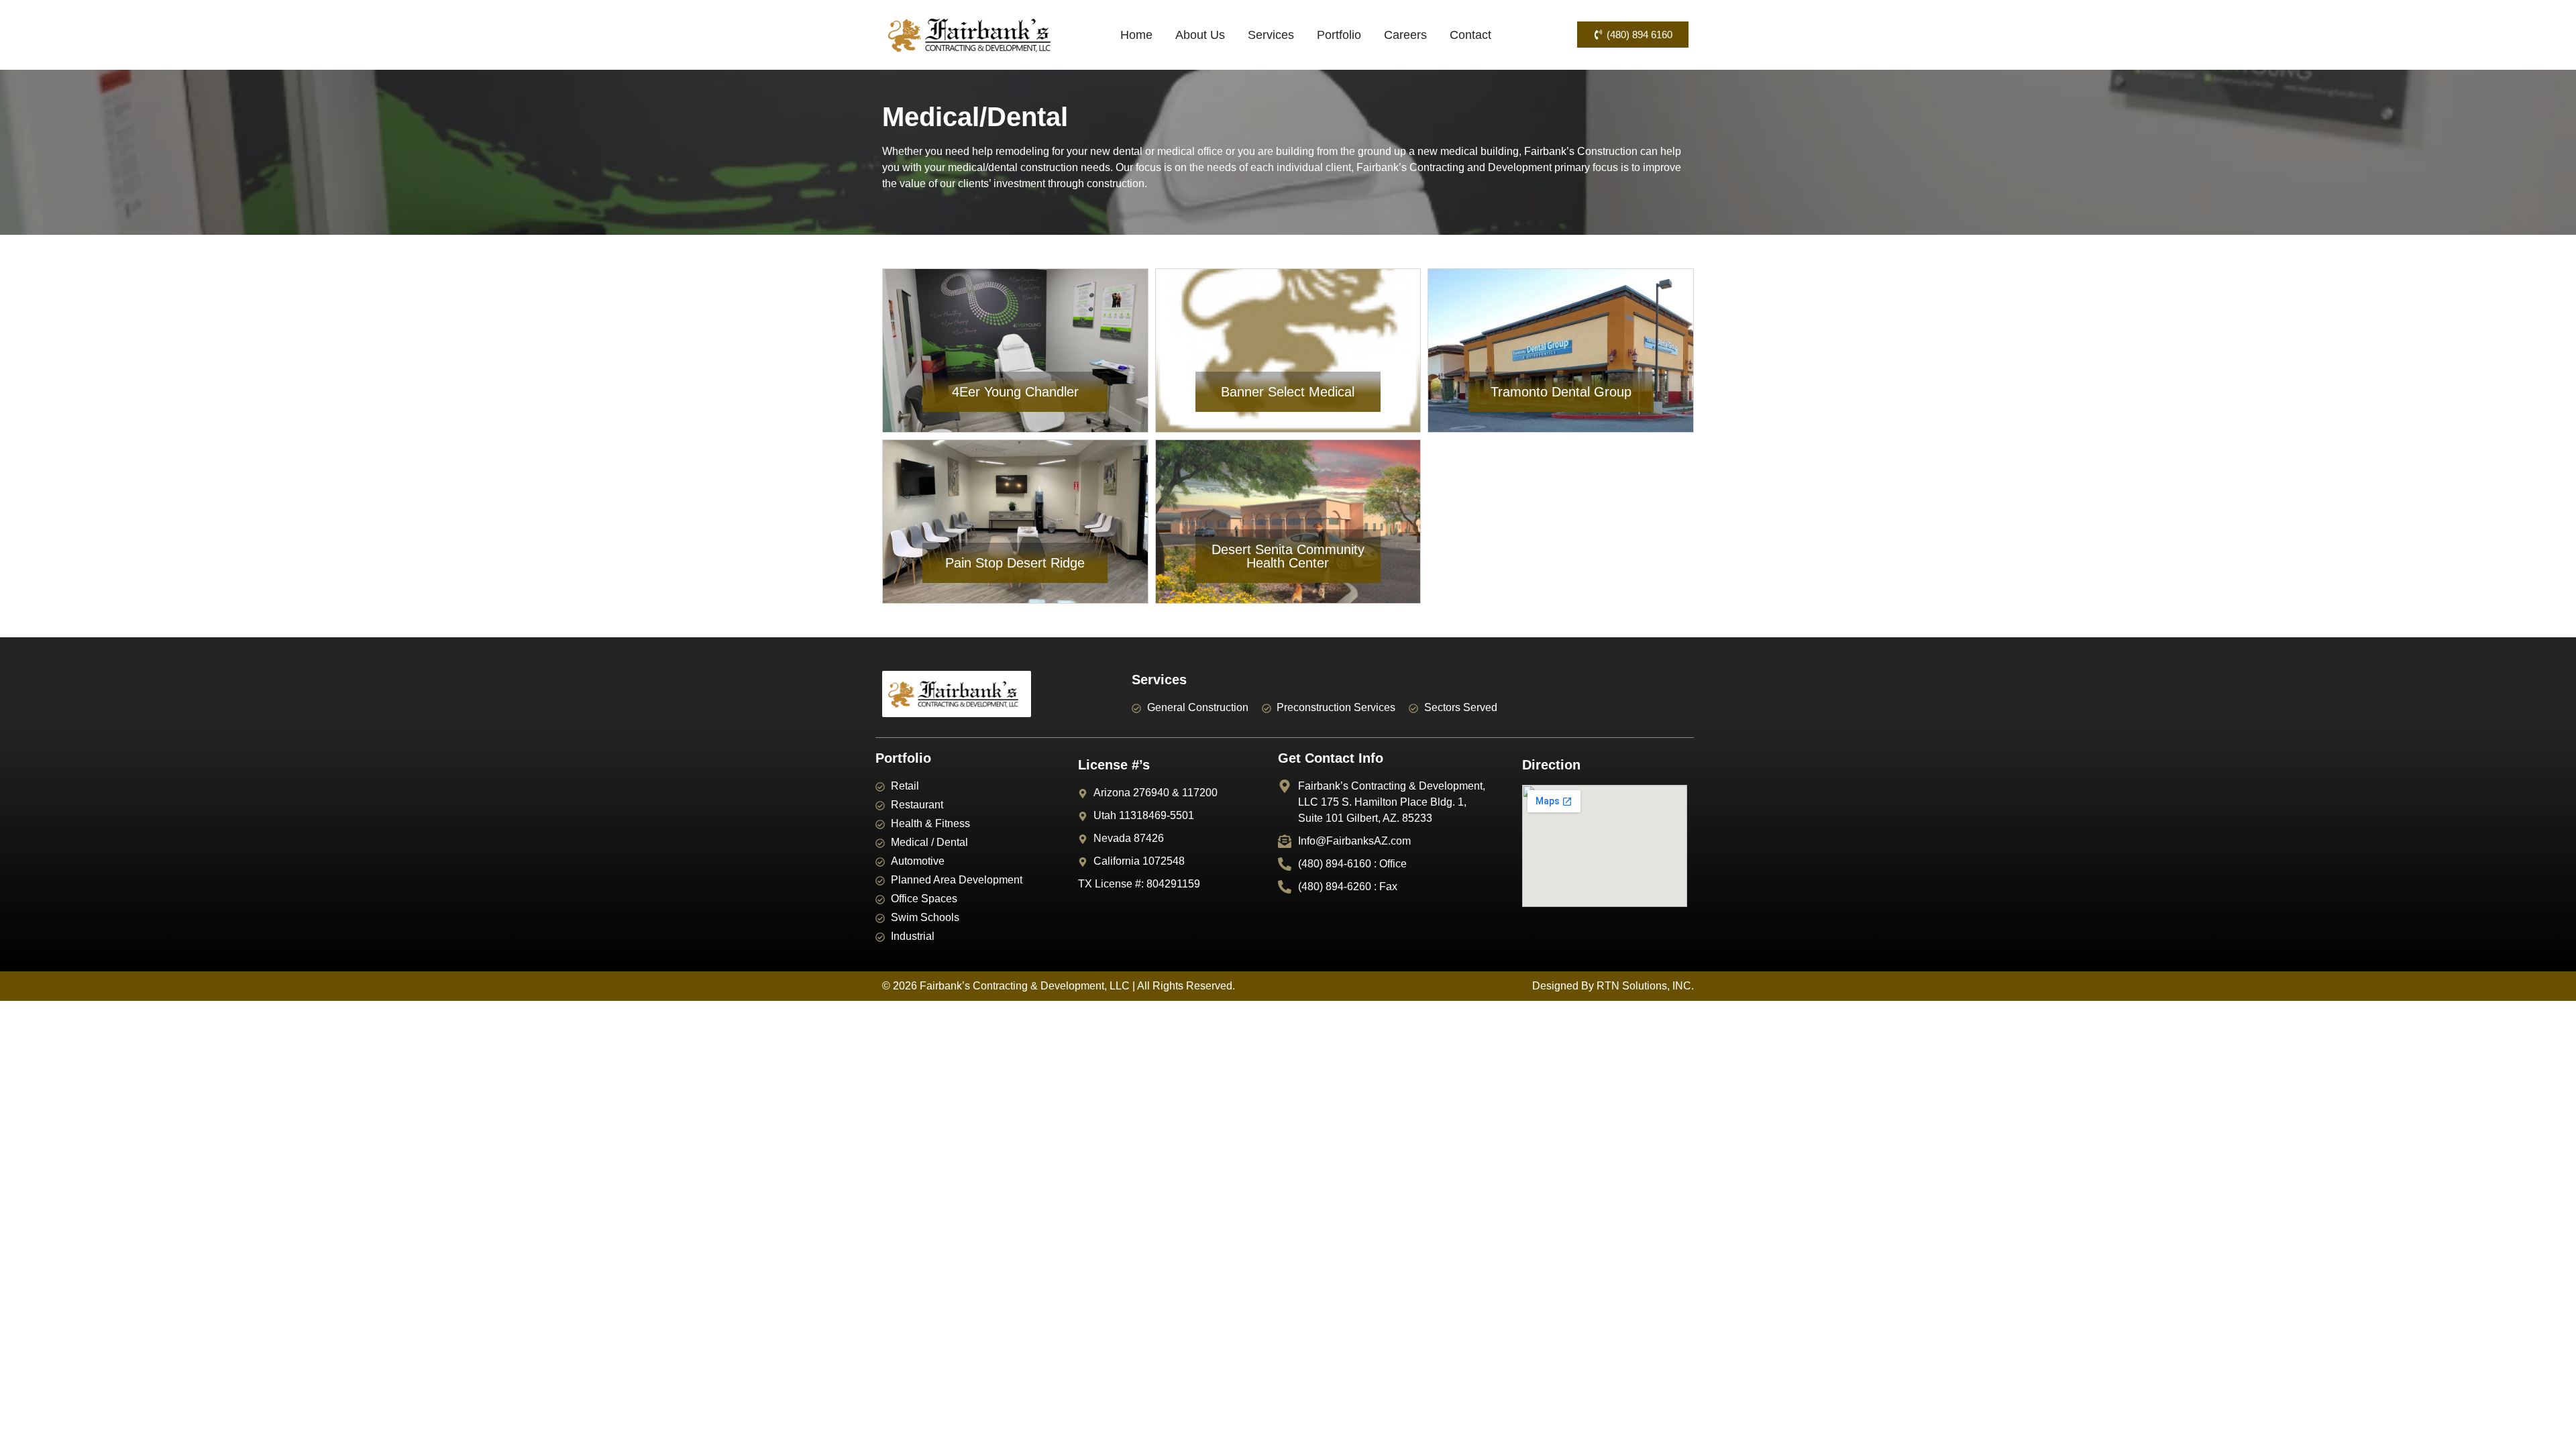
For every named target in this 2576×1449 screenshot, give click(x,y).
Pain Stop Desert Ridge (1015, 563)
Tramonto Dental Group (1561, 392)
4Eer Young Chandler (1015, 392)
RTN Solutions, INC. (1645, 986)
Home (1136, 35)
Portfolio (1339, 35)
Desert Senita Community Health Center (1288, 556)
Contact (1470, 35)
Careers (1405, 35)
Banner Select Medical (1288, 392)
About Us (1200, 35)
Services (1271, 35)
